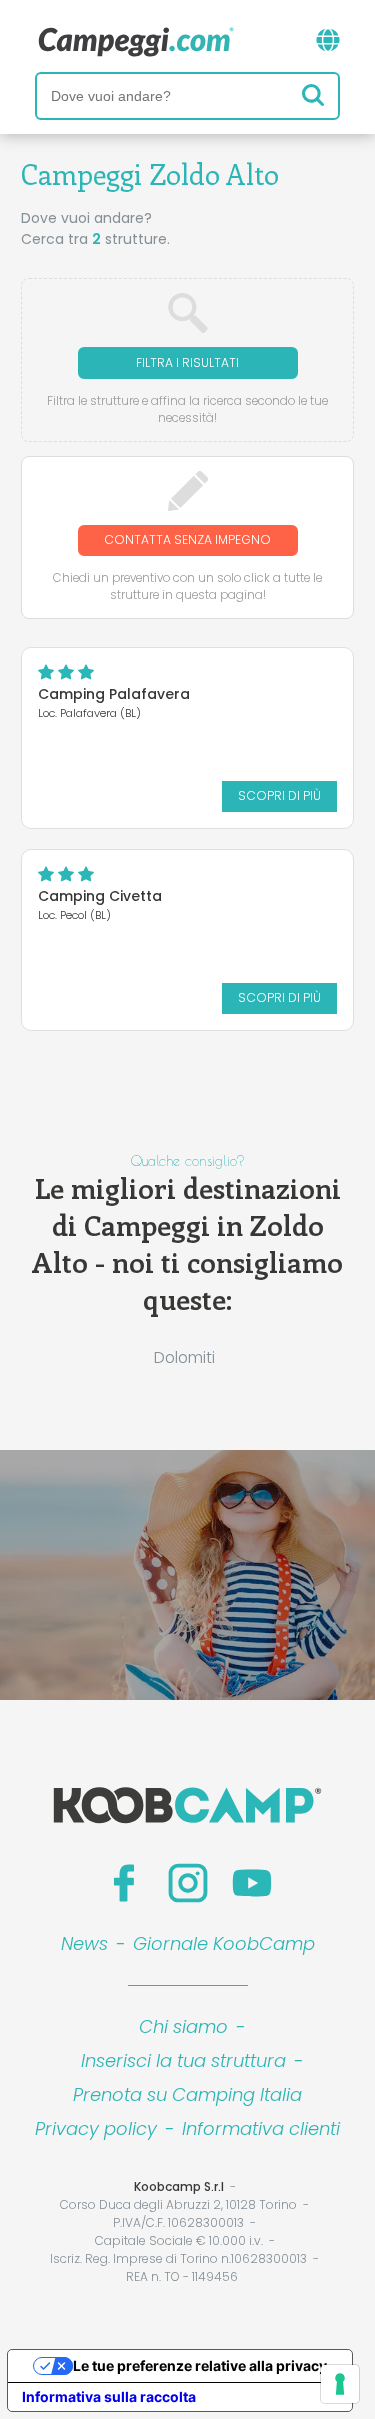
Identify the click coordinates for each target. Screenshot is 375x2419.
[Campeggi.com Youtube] (252, 1883)
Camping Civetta (100, 896)
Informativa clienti (261, 2128)
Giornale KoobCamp (224, 1943)
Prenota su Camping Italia (187, 2094)
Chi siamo (183, 2026)
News (84, 1943)
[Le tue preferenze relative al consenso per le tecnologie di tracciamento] (340, 2384)
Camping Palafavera (114, 694)
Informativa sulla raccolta (109, 2396)
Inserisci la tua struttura (183, 2060)
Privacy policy (96, 2128)
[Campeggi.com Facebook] (124, 1883)
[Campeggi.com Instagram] (188, 1883)
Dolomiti (184, 1357)
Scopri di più (279, 795)
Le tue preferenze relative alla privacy (200, 2365)
